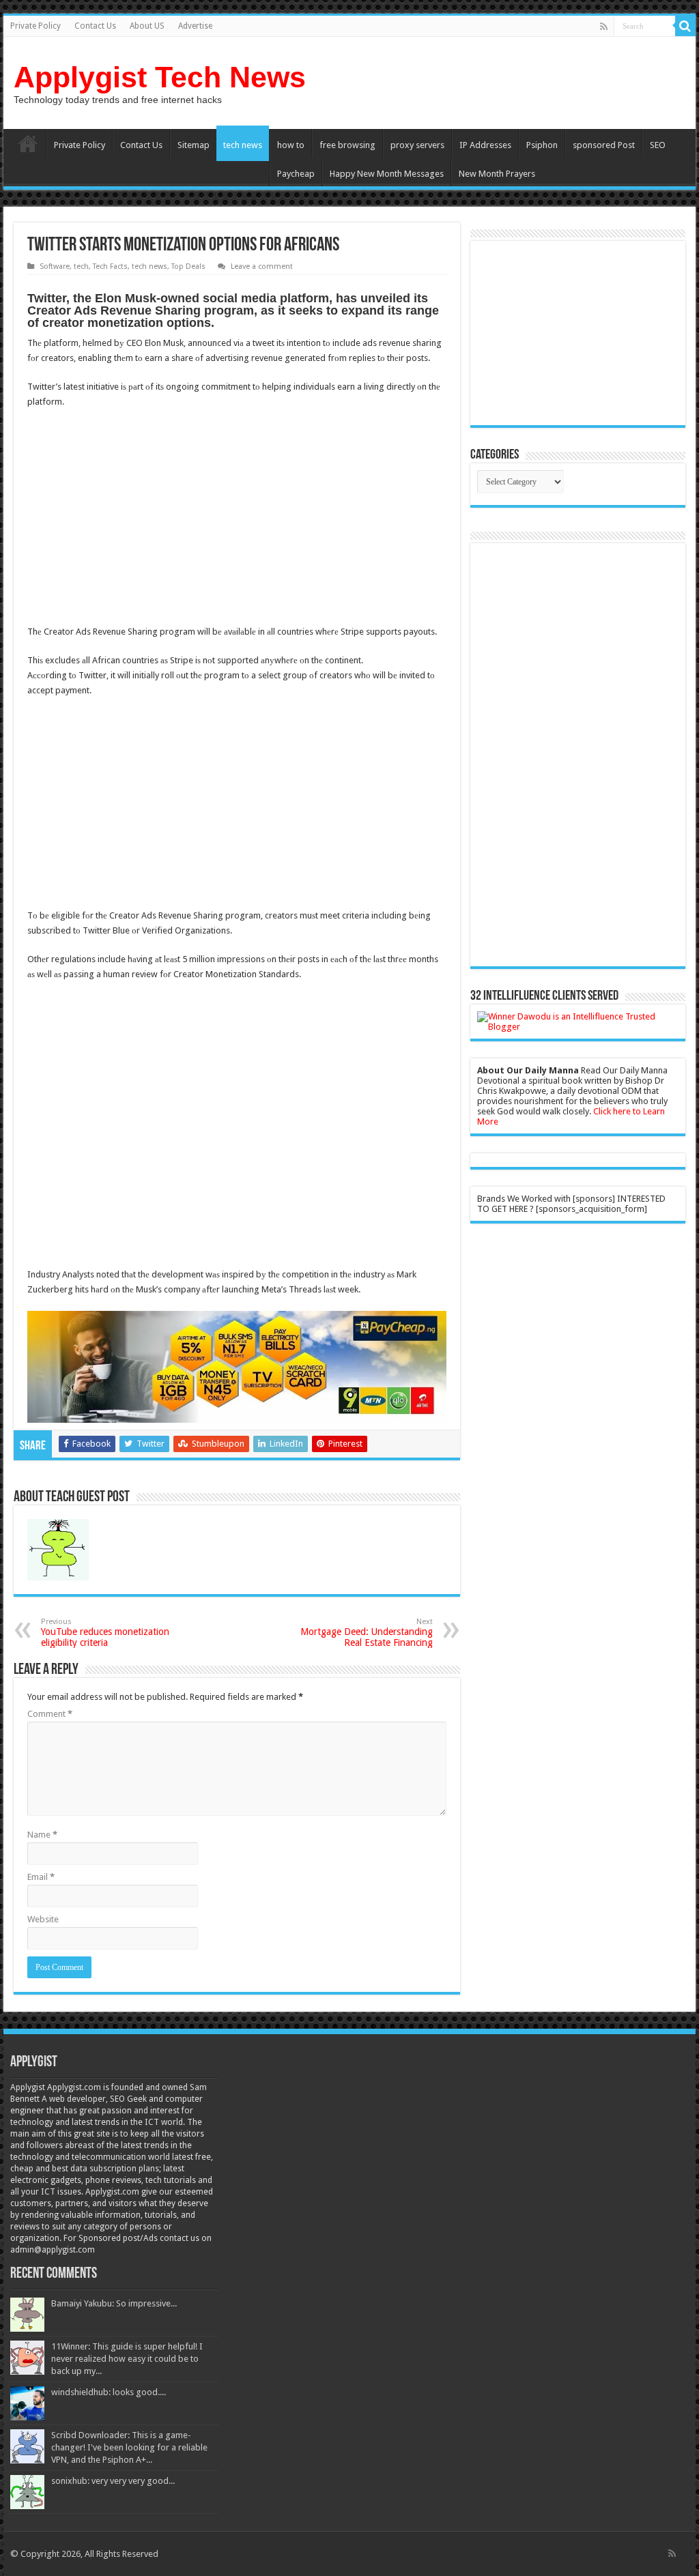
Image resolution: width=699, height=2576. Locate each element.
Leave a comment (262, 266)
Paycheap (296, 174)
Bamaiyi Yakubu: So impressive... (114, 2303)
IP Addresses (485, 145)
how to (291, 145)
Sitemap (194, 145)
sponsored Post (604, 145)
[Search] (685, 26)
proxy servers (417, 145)
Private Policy (35, 26)
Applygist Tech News (160, 77)
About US (147, 26)
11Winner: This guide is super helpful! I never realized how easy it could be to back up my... (127, 2359)
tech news (243, 145)
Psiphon (542, 145)
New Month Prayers (497, 174)
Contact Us (95, 26)
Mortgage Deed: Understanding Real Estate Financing (367, 1633)
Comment (50, 1714)
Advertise (195, 26)
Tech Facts (110, 266)
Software (55, 266)
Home (28, 143)
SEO (658, 145)
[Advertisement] (142, 519)
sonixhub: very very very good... (113, 2481)
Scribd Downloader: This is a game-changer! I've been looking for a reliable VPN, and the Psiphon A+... (129, 2447)
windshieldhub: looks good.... (109, 2392)
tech (81, 266)
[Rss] (604, 27)
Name (42, 1835)
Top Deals (188, 266)
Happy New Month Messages (387, 174)
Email (41, 1877)
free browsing (347, 145)
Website (43, 1919)
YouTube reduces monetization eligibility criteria (105, 1633)
